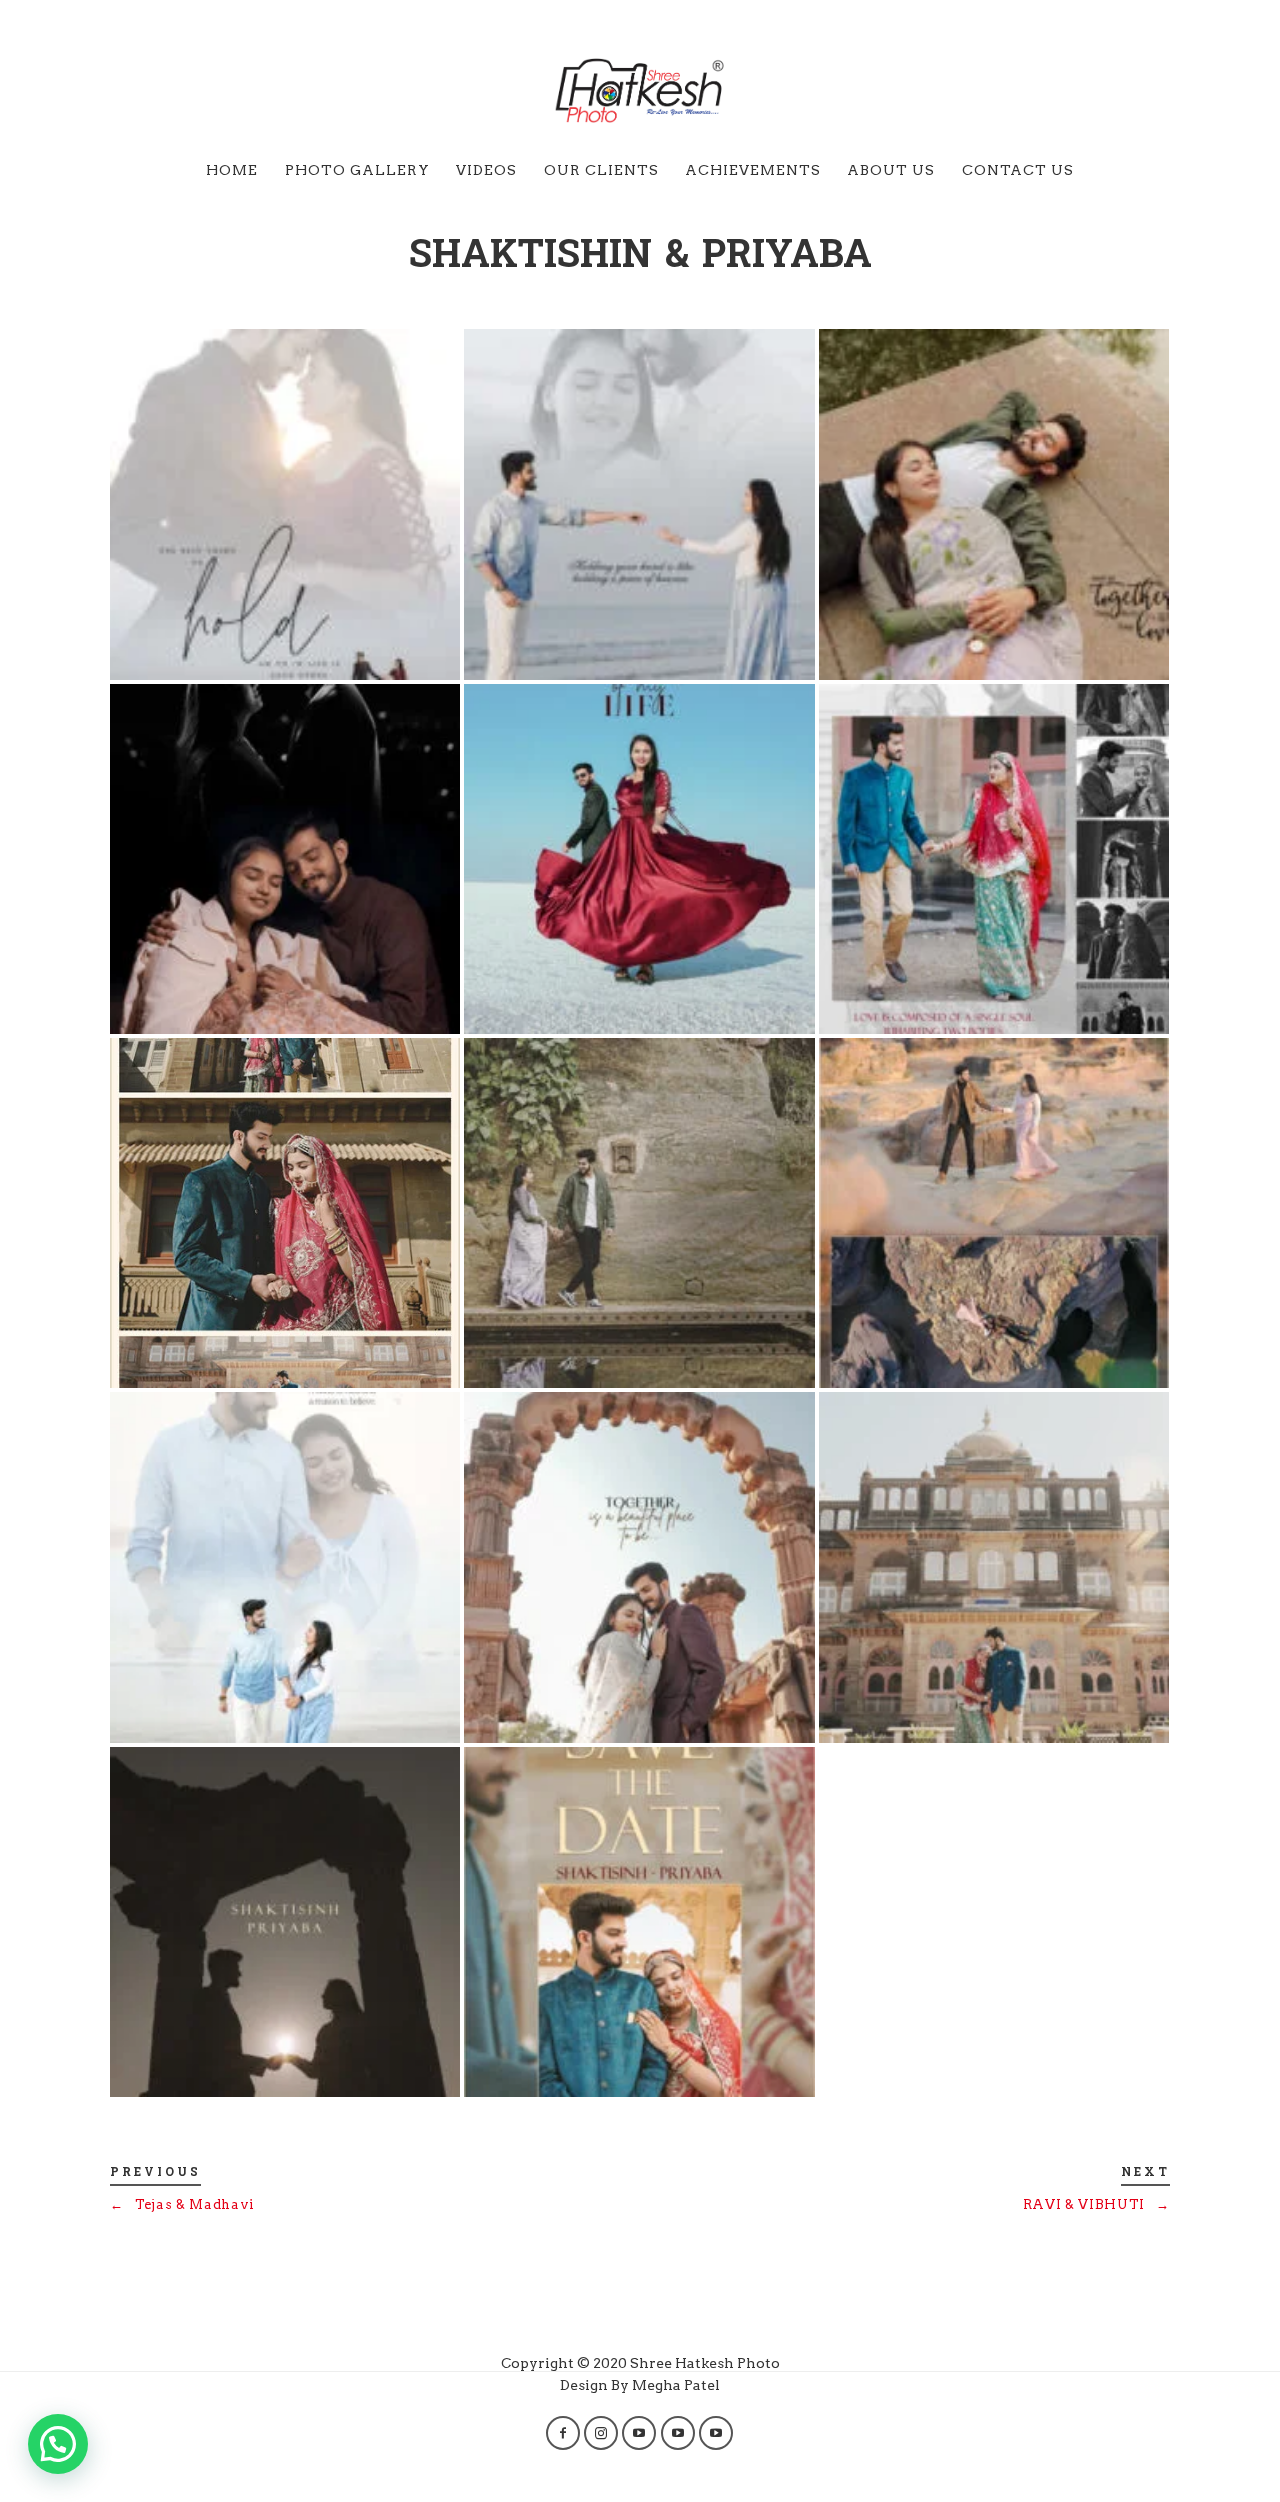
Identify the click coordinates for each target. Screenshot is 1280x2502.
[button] (58, 2444)
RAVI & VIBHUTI (1096, 2204)
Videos (486, 170)
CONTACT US (1018, 170)
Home (232, 170)
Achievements (753, 170)
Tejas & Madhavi (182, 2204)
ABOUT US (891, 170)
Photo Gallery (357, 170)
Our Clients (601, 170)
